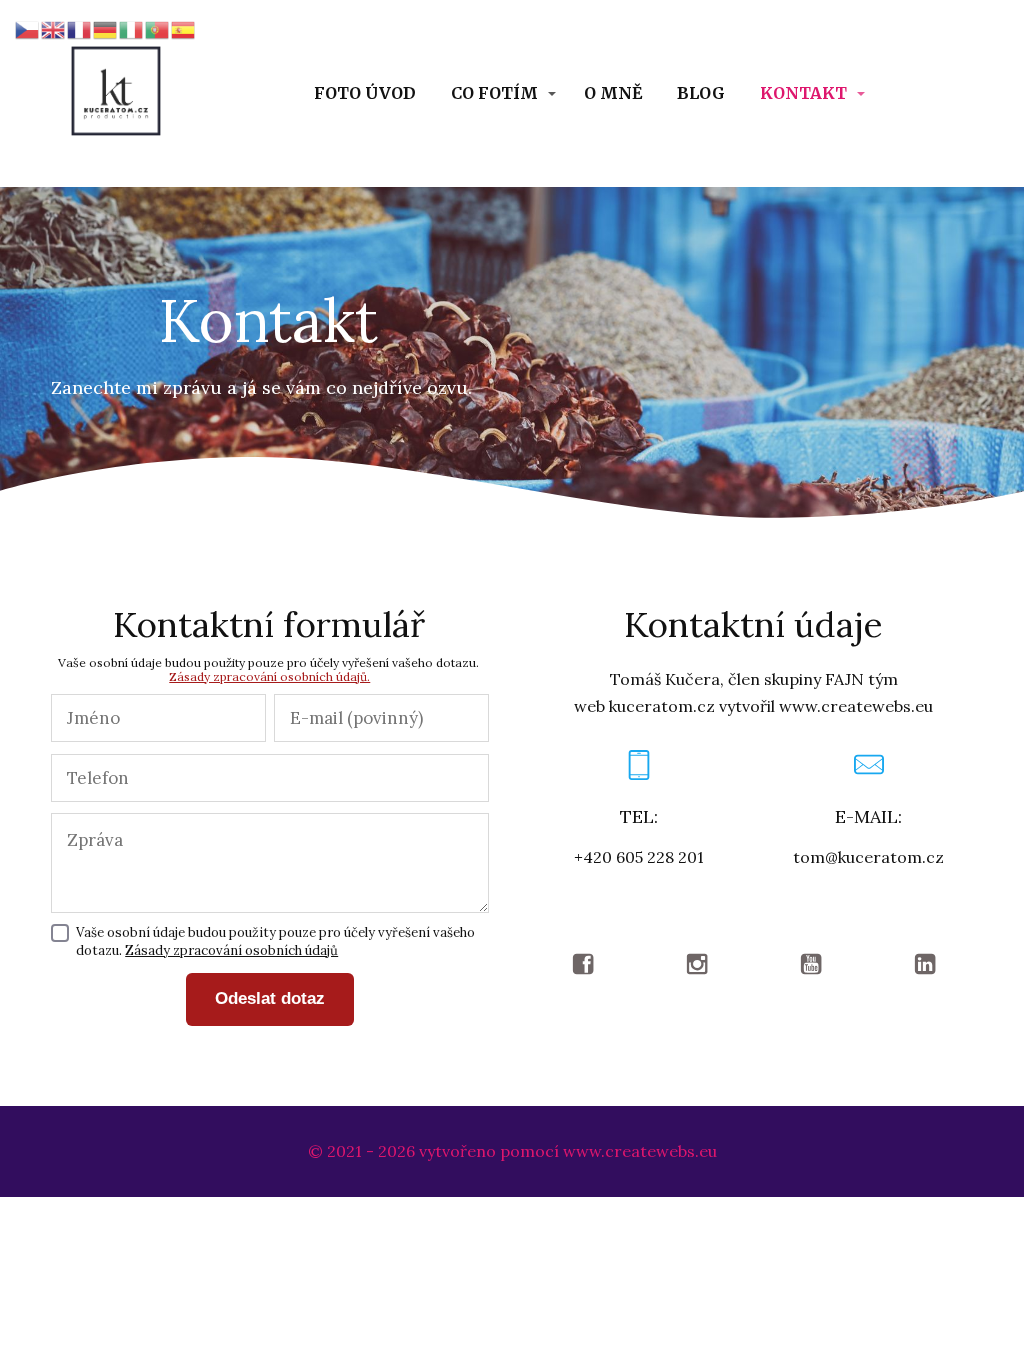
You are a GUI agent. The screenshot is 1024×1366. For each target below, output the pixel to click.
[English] (54, 28)
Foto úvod (365, 93)
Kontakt (803, 93)
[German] (106, 28)
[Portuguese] (158, 28)
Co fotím (494, 93)
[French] (80, 28)
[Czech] (28, 28)
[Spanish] (184, 28)
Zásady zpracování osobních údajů (231, 950)
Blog (701, 93)
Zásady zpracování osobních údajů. (269, 676)
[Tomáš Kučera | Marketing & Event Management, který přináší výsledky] (116, 93)
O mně (613, 93)
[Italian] (132, 28)
